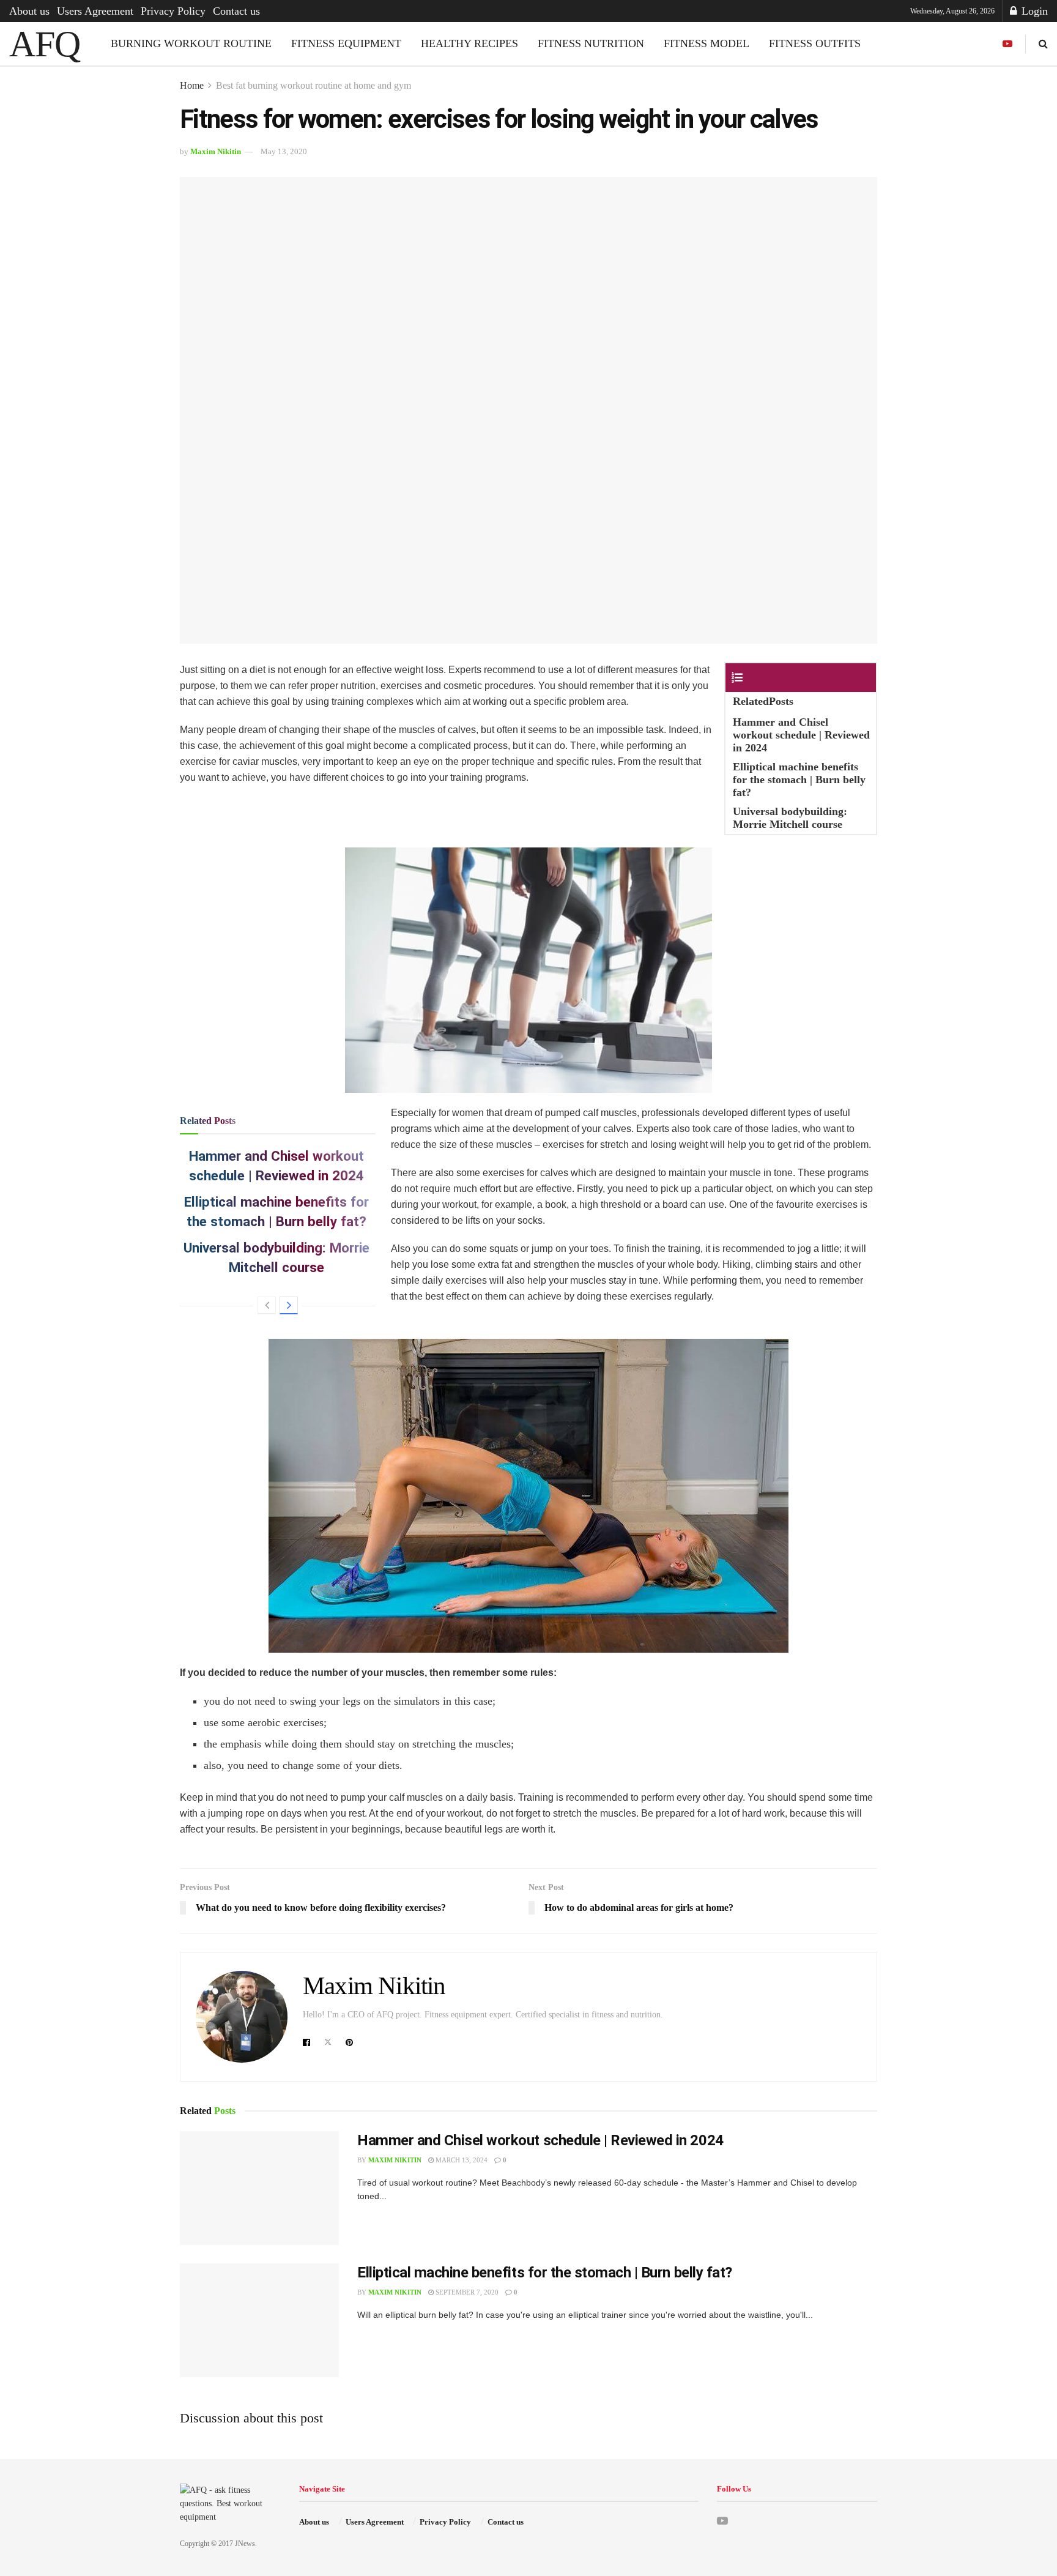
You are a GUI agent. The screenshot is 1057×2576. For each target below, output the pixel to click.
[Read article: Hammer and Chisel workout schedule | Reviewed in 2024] (259, 2188)
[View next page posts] (289, 1305)
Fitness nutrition (591, 43)
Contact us (236, 11)
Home (192, 85)
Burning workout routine (191, 43)
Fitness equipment (346, 43)
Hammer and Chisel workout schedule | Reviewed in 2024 (540, 2140)
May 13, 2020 (284, 151)
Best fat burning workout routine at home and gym (313, 85)
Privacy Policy (173, 11)
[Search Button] (1043, 44)
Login (1033, 11)
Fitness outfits (815, 43)
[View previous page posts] (267, 1305)
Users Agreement (95, 11)
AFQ (44, 44)
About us (29, 11)
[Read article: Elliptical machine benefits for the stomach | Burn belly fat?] (259, 2320)
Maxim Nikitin (216, 151)
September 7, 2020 (466, 2292)
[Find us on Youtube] (1007, 44)
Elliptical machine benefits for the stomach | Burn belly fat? (545, 2273)
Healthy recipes (469, 43)
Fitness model (707, 43)
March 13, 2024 (461, 2160)
